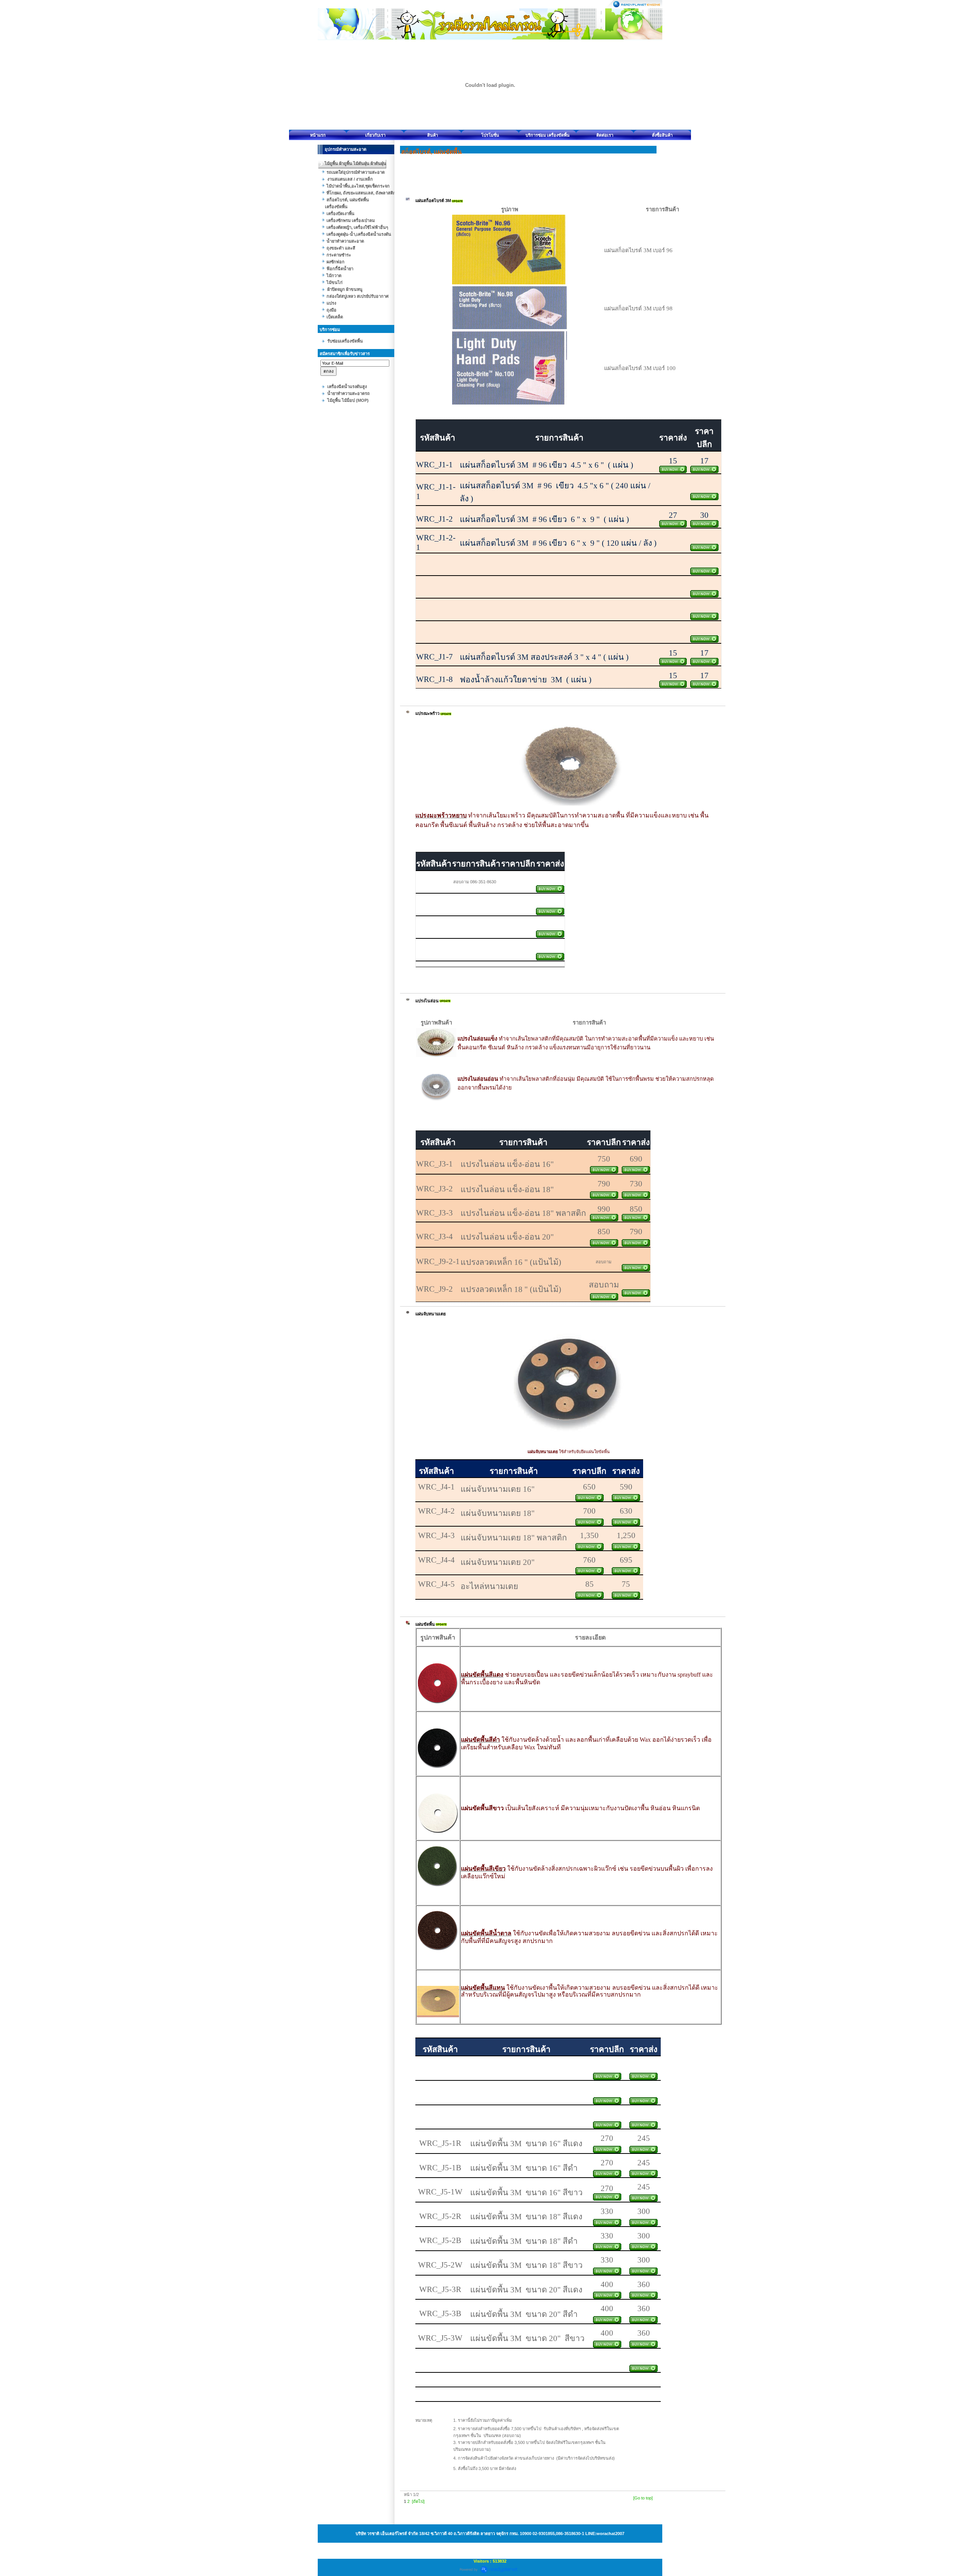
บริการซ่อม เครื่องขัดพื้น (548, 135)
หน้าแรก (318, 135)
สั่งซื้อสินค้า (662, 135)
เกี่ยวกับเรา (375, 135)
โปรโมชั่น (490, 135)
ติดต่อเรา (605, 135)
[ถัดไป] (418, 2501)
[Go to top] (643, 2498)
